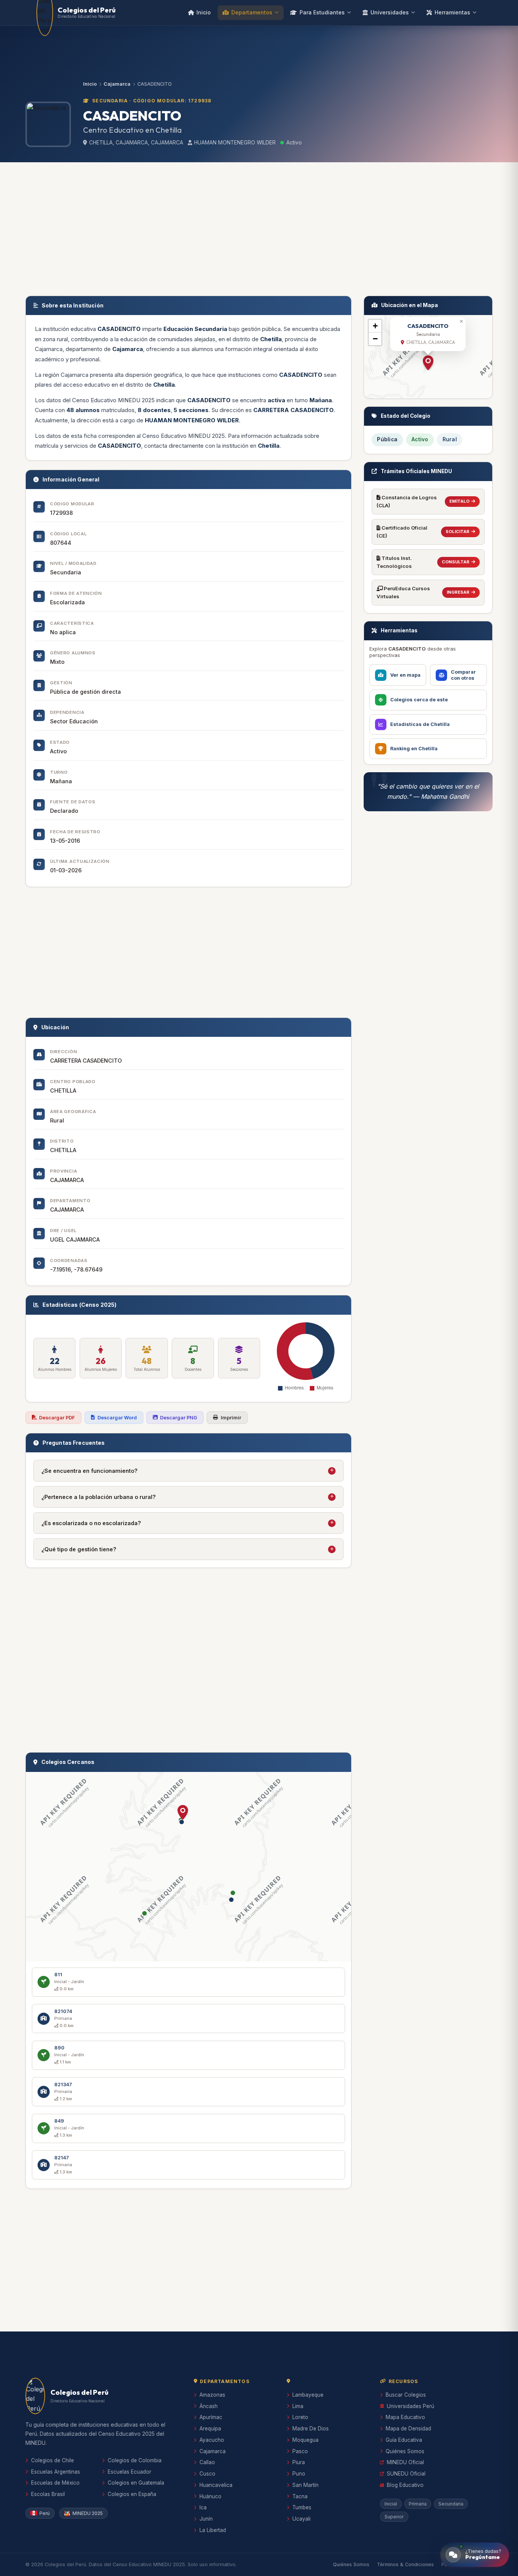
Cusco (207, 2474)
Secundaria (451, 2504)
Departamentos (252, 12)
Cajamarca (117, 84)
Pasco (300, 2451)
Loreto (300, 2417)
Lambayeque (308, 2395)
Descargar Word (117, 1418)
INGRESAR (458, 592)
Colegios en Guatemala (136, 2483)
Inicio (204, 12)
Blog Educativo (405, 2485)
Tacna (300, 2496)
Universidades (390, 12)
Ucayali (301, 2519)
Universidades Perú (410, 2406)
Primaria (418, 2504)
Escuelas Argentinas (56, 2472)
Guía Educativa (404, 2440)
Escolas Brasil (48, 2494)
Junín (206, 2519)
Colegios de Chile (53, 2460)
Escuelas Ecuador (129, 2472)
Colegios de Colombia (135, 2460)
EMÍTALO (459, 501)
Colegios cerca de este (419, 700)
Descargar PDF (57, 1418)
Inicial (391, 2504)
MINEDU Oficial (405, 2462)
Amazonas (212, 2395)
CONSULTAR (456, 562)
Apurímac (211, 2417)
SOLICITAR (458, 532)
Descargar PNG (179, 1418)
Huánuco (210, 2496)
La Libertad (213, 2530)
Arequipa (210, 2429)
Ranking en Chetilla (414, 749)
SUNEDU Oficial (406, 2474)
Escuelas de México (55, 2483)
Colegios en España (132, 2494)
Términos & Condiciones (405, 2564)
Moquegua (305, 2440)
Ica (203, 2507)
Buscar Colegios (406, 2395)
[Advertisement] (259, 227)
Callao (207, 2462)
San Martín (305, 2485)
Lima (298, 2406)
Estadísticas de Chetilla (420, 724)
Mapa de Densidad (408, 2429)
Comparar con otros (463, 675)
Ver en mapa (405, 675)
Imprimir (231, 1418)
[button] (183, 1812)
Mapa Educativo (405, 2417)
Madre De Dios (311, 2429)
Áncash (209, 2406)
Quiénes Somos (405, 2451)
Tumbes (302, 2507)
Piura (299, 2462)
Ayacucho (212, 2440)
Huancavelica (216, 2485)
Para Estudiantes (322, 12)
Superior (394, 2517)
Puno (299, 2474)
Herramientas (452, 12)
